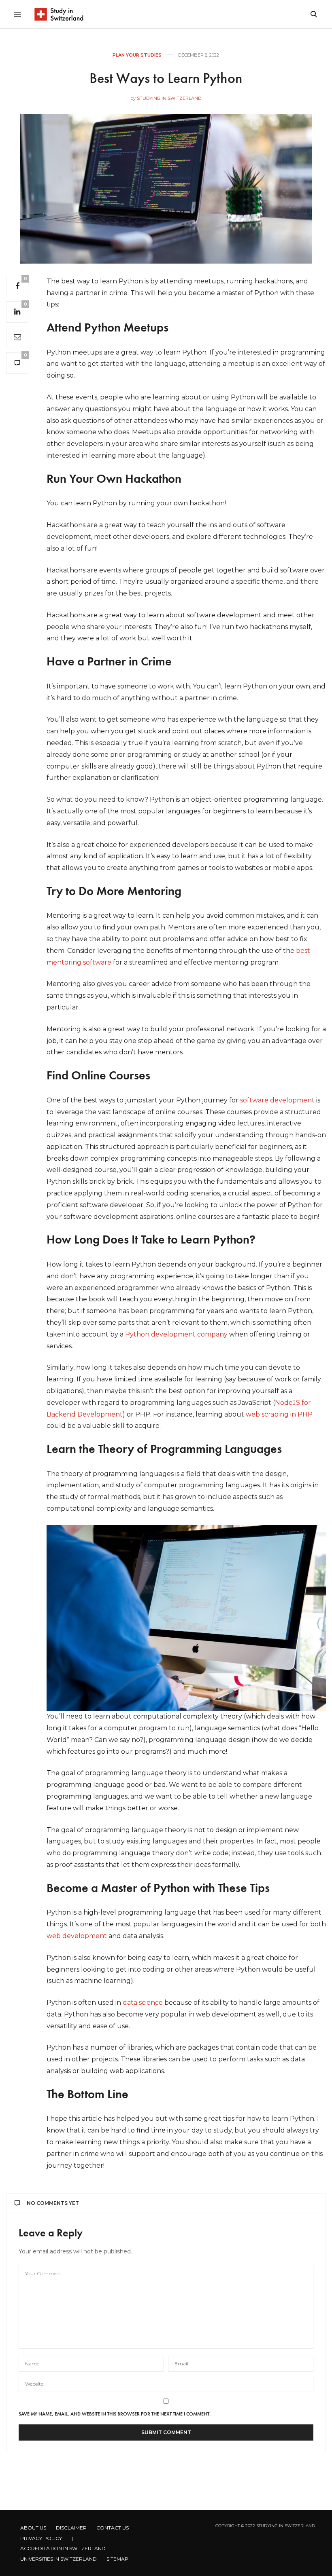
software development (277, 1100)
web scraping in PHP (279, 1414)
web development (77, 1936)
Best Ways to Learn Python (166, 78)
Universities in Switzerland (59, 2559)
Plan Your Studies (137, 55)
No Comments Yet (53, 2203)
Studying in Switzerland (169, 98)
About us (33, 2528)
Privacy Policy (41, 2538)
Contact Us (113, 2528)
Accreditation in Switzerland (63, 2548)
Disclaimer (71, 2528)
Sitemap (117, 2559)
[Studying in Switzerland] (59, 14)
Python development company (176, 1334)
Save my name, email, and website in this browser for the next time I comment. (115, 2414)
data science (143, 2003)
